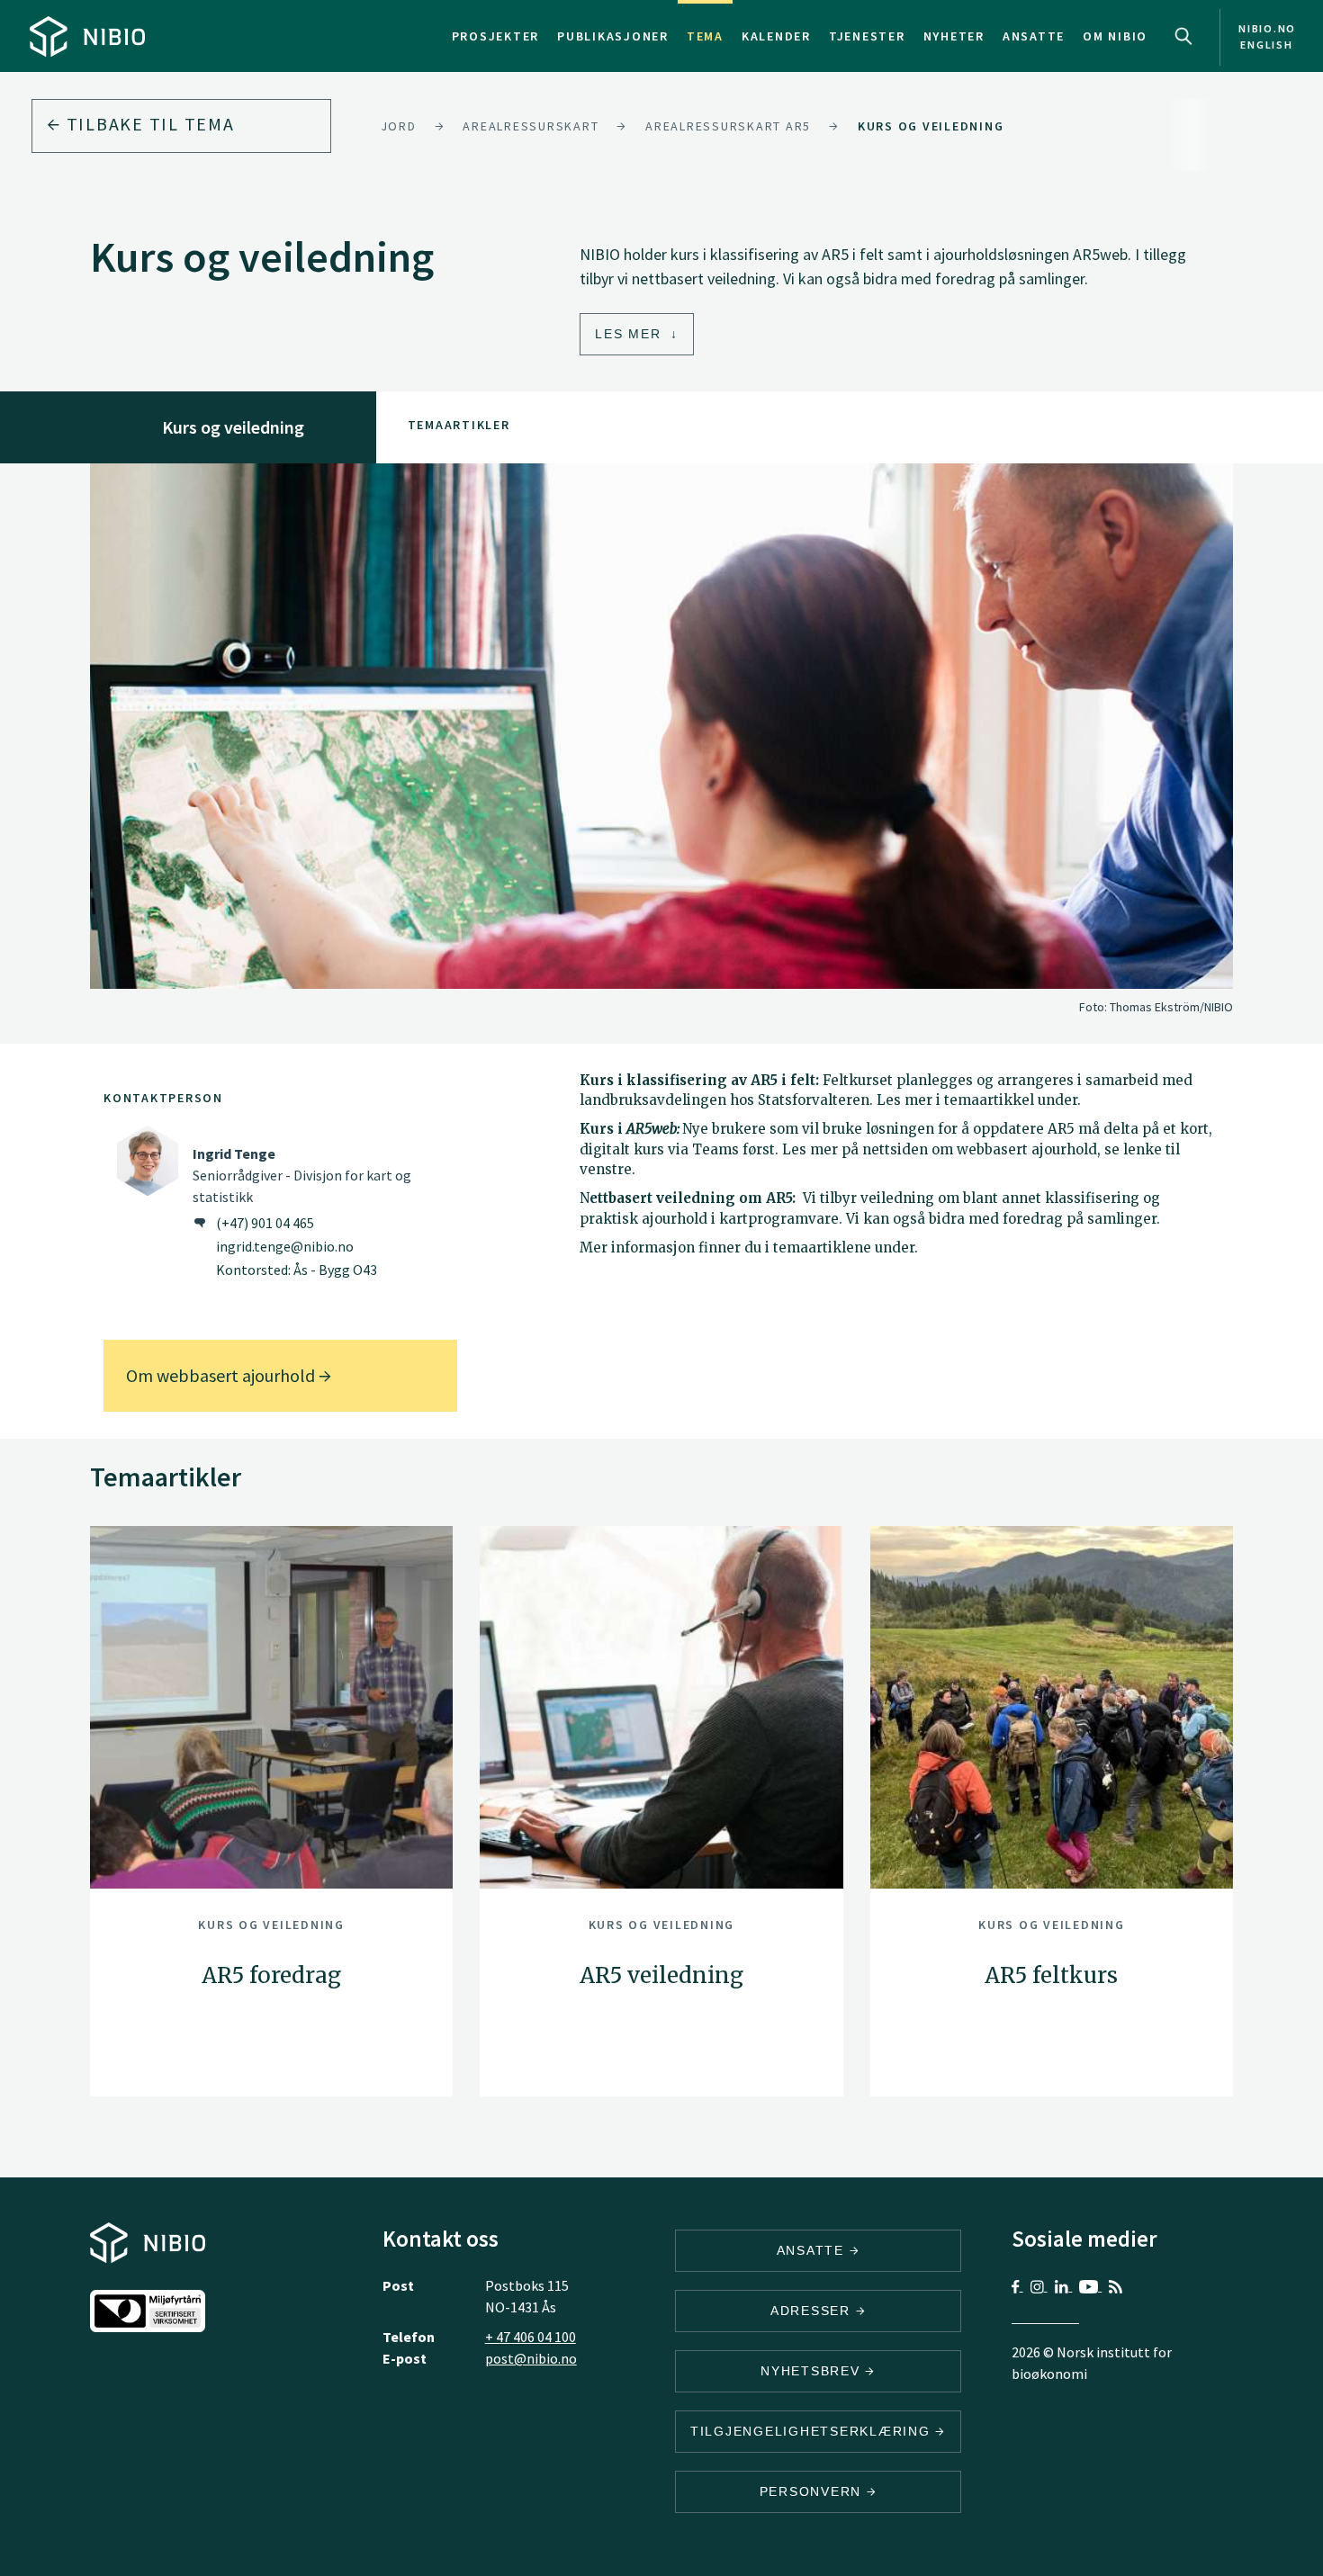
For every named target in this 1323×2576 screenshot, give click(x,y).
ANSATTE (813, 2250)
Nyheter (954, 36)
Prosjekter (496, 36)
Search (1183, 36)
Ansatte (1034, 36)
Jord (399, 126)
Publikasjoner (613, 36)
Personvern (813, 2491)
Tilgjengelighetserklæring (813, 2431)
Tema (705, 36)
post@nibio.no (531, 2358)
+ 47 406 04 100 (531, 2337)
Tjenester (867, 36)
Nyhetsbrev (813, 2371)
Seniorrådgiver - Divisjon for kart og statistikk (302, 1175)
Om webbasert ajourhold (222, 1375)
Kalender (776, 36)
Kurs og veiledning (931, 126)
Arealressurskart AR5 (728, 126)
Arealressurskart (531, 126)
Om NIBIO (1115, 36)
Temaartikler (459, 425)
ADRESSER (813, 2311)
